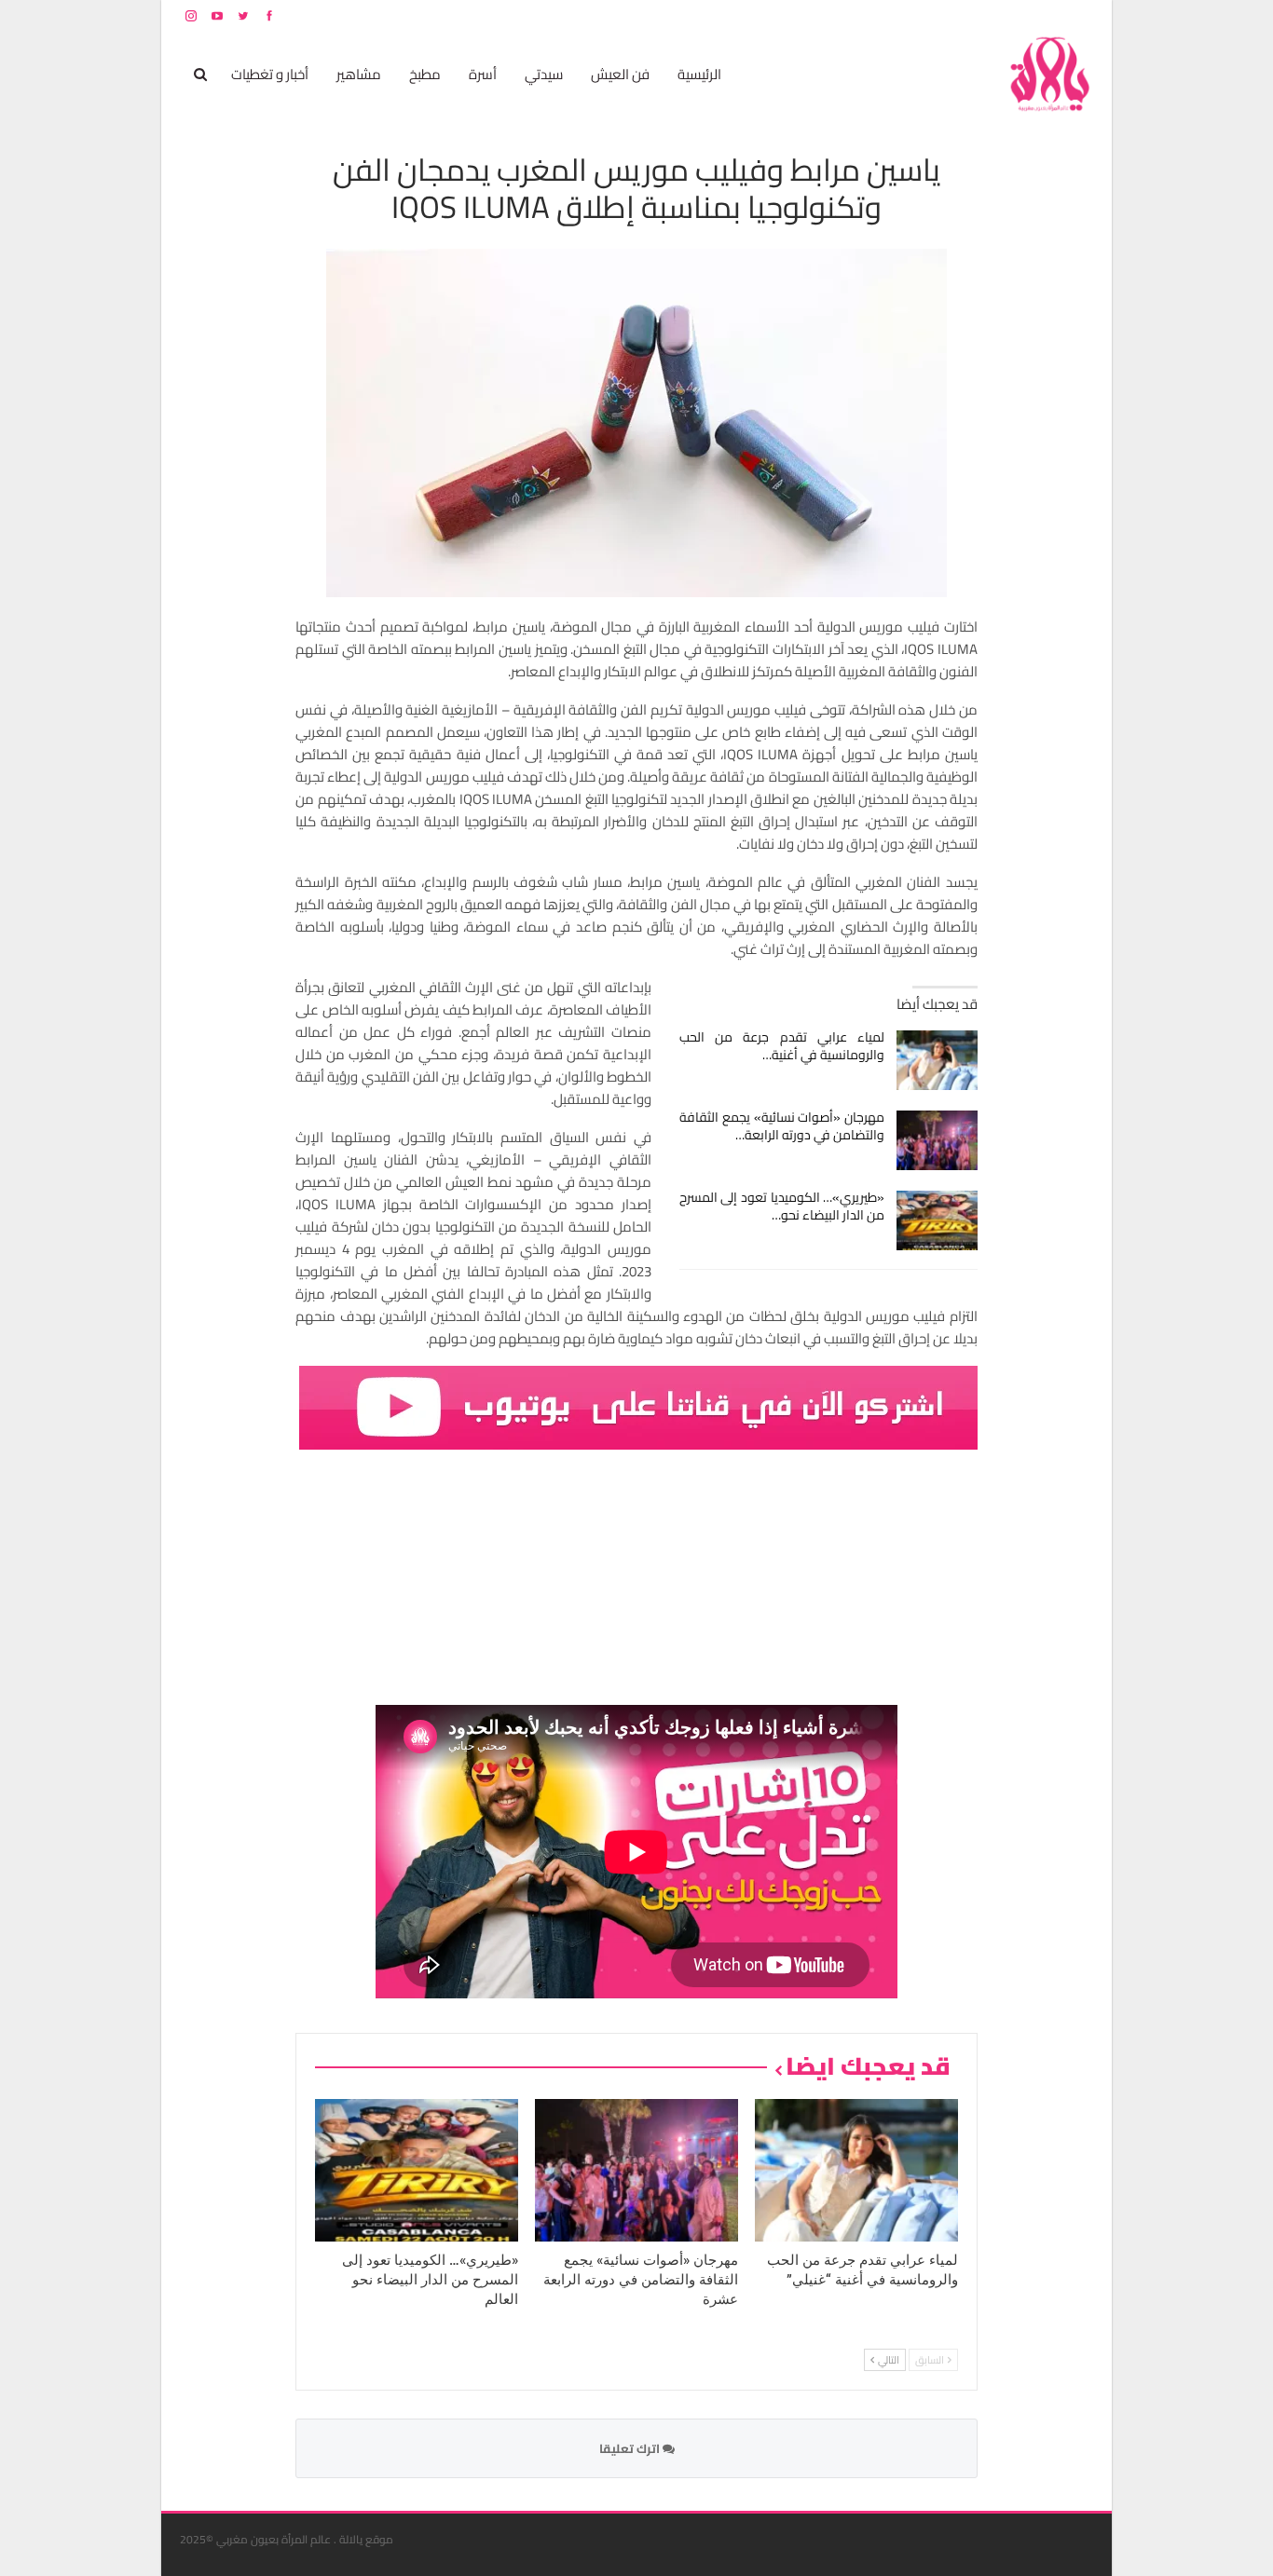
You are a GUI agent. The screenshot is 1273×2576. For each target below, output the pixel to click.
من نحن (1079, 15)
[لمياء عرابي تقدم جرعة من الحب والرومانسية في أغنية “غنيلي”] (937, 1060)
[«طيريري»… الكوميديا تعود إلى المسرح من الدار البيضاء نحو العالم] (937, 1220)
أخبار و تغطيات (270, 74)
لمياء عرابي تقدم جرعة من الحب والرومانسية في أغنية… (782, 1046)
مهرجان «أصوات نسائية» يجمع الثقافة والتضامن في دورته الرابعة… (782, 1126)
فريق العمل (1027, 15)
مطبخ (425, 74)
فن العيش (620, 74)
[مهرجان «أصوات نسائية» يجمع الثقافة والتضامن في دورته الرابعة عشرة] (937, 1140)
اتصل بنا (974, 15)
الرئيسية (699, 74)
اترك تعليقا (631, 2448)
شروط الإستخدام (914, 15)
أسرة (483, 74)
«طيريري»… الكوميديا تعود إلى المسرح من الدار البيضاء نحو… (782, 1206)
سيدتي (544, 74)
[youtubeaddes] (638, 1406)
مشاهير (359, 74)
